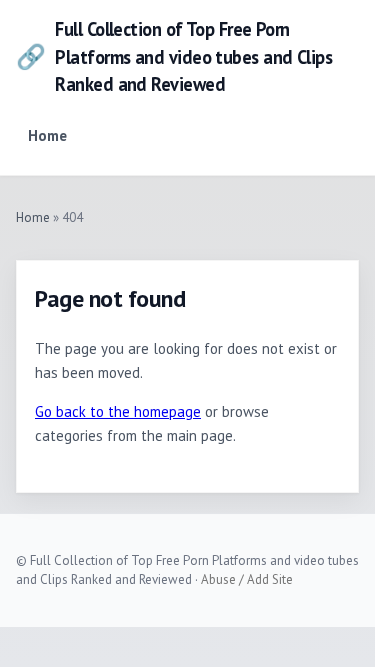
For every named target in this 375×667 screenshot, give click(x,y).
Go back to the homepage (118, 411)
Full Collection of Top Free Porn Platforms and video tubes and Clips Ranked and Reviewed (174, 56)
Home (47, 135)
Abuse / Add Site (247, 579)
